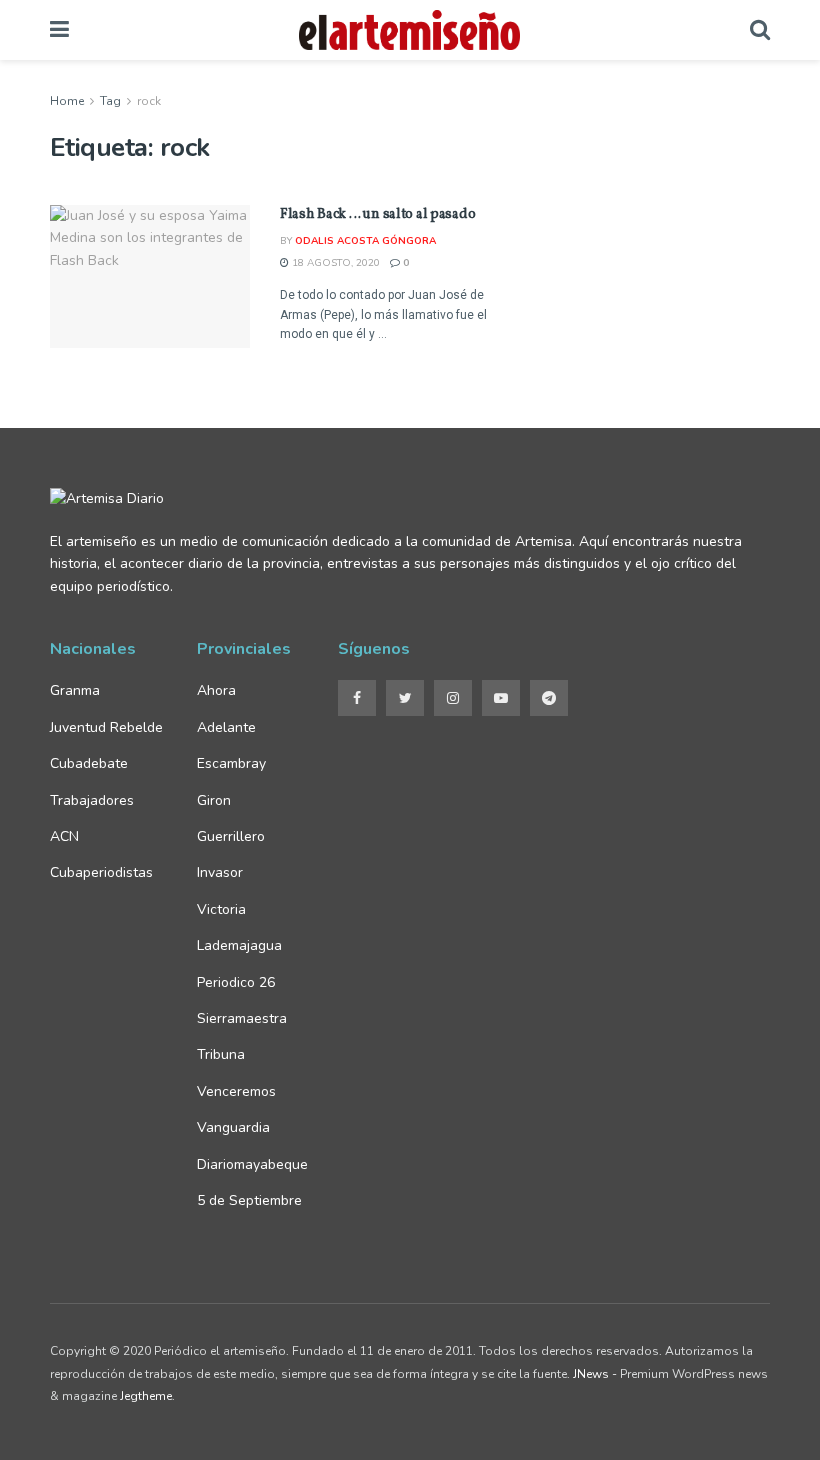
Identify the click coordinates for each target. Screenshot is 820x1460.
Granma (75, 690)
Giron (214, 800)
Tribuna (221, 1054)
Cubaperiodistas (101, 872)
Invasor (220, 872)
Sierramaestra (242, 1018)
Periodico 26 (236, 982)
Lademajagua (239, 945)
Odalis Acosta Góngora (365, 241)
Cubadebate (89, 763)
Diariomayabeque (252, 1164)
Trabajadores (92, 800)
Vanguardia (233, 1127)
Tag (110, 101)
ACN (64, 836)
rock (149, 101)
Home (67, 101)
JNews (591, 1374)
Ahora (216, 690)
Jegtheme (146, 1396)
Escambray (231, 763)
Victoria (221, 909)
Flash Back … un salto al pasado (377, 214)
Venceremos (236, 1091)
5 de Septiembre (249, 1200)
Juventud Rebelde (108, 727)
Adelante (226, 727)
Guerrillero (231, 836)
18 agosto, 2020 (334, 263)
